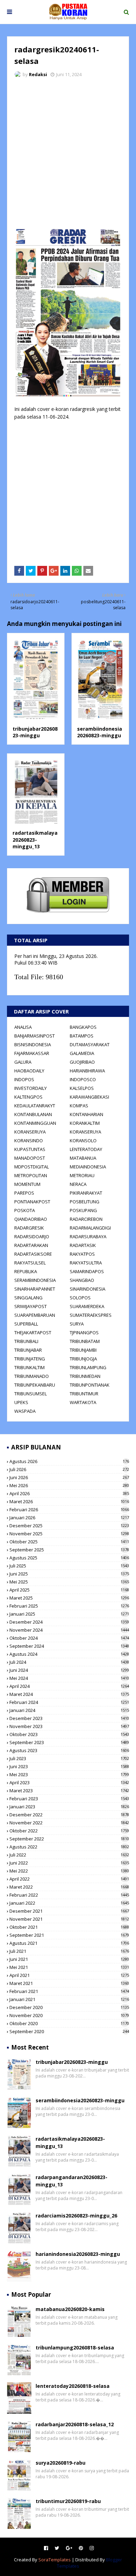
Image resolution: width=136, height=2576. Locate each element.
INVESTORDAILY (31, 1088)
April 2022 (69, 1879)
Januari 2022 (69, 1903)
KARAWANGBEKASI (89, 1097)
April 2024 (69, 1686)
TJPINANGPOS (84, 1333)
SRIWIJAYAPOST (31, 1306)
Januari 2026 (69, 1518)
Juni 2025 (69, 1574)
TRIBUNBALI (26, 1341)
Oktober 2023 (69, 1734)
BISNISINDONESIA (33, 1045)
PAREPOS (24, 1193)
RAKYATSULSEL (30, 1263)
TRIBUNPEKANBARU (35, 1385)
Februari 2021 (69, 1991)
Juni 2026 (69, 1477)
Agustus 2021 (69, 1943)
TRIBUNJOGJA (83, 1359)
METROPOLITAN (31, 1175)
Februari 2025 (69, 1606)
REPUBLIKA (26, 1271)
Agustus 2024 (69, 1654)
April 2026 (69, 1493)
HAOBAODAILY (29, 1071)
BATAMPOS (82, 1036)
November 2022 (69, 1823)
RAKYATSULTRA (86, 1263)
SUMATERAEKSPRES (91, 1315)
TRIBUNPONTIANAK (90, 1385)
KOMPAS (79, 1106)
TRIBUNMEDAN (85, 1376)
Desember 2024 (69, 1622)
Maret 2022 (69, 1887)
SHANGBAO (82, 1280)
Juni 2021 (69, 1959)
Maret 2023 (69, 1791)
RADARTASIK (83, 1245)
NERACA (78, 1184)
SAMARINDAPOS (87, 1271)
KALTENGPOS (28, 1097)
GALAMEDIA (82, 1053)
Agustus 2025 (69, 1558)
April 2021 (69, 1975)
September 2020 (69, 2031)
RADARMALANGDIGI (90, 1228)
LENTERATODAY (86, 1149)
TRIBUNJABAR (28, 1350)
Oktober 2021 (69, 1927)
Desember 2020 (69, 2007)
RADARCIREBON (86, 1219)
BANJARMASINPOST (35, 1036)
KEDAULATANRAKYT (35, 1106)
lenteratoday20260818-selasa (73, 2386)
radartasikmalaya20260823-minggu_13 (35, 840)
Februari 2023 (69, 1799)
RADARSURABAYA (88, 1237)
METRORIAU (82, 1175)
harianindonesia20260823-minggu (78, 2254)
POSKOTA (25, 1210)
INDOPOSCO (83, 1079)
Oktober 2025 (69, 1542)
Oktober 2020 (69, 2023)
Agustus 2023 (69, 1750)
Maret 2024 (69, 1694)
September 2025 (69, 1550)
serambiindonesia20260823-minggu (100, 732)
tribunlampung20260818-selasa (75, 2348)
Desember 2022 (69, 1815)
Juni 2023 (69, 1766)
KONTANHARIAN (86, 1114)
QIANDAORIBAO (31, 1219)
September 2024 (69, 1646)
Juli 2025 (69, 1566)
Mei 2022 (69, 1871)
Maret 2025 (69, 1598)
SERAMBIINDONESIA (35, 1280)
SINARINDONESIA (88, 1289)
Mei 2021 (69, 1967)
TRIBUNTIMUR (84, 1394)
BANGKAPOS (83, 1027)
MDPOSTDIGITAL (32, 1167)
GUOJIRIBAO (82, 1062)
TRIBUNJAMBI (83, 1350)
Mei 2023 (69, 1774)
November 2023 (69, 1726)
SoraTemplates (55, 2560)
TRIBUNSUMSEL (31, 1394)
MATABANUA (83, 1158)
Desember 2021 (69, 1911)
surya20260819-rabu (61, 2463)
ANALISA (23, 1027)
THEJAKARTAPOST (33, 1333)
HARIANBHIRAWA (87, 1071)
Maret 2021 (69, 1983)
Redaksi (38, 74)
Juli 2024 (69, 1662)
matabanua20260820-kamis (70, 2309)
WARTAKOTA (83, 1402)
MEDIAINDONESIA (88, 1167)
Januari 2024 (69, 1710)
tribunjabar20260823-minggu (35, 732)
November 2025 (69, 1534)
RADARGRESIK (29, 1228)
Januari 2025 (69, 1614)
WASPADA (25, 1411)
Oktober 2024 (69, 1638)
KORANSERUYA (30, 1132)
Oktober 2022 (69, 1831)
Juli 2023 (69, 1758)
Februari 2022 (69, 1895)
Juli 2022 (69, 1855)
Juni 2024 (69, 1670)
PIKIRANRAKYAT (86, 1193)
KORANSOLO (83, 1141)
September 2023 (69, 1742)
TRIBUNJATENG (30, 1359)
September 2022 (69, 1839)
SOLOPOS (80, 1298)
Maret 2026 (69, 1501)
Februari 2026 (69, 1510)
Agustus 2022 (69, 1847)
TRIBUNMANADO (32, 1376)
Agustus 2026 (69, 1461)
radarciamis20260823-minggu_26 (76, 2216)
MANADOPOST (30, 1158)
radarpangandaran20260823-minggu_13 (71, 2181)
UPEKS (21, 1402)
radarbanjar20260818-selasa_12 (75, 2424)
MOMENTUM (27, 1184)
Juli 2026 (69, 1469)
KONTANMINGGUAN (35, 1123)
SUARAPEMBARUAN (35, 1315)
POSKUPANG (83, 1210)
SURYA (77, 1324)
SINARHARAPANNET (35, 1289)
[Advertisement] (68, 155)
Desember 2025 (69, 1526)
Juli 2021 (69, 1951)
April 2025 (69, 1590)
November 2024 (69, 1630)
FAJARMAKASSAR (32, 1053)
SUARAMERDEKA (87, 1306)
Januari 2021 (69, 1999)
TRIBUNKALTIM (29, 1367)
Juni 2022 (69, 1863)
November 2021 (69, 1919)
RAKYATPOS (82, 1254)
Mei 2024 (69, 1678)
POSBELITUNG (85, 1202)
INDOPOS (24, 1079)
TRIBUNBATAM (85, 1341)
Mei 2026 (69, 1485)
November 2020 (69, 2015)
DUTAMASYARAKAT (90, 1045)
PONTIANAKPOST (32, 1202)
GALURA (23, 1062)
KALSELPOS (82, 1088)
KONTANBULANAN (33, 1114)
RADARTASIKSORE (33, 1254)
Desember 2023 (69, 1718)
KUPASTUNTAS (30, 1149)
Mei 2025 (69, 1582)
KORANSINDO (29, 1141)
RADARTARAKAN (31, 1245)
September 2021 (69, 1935)
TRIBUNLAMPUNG (88, 1367)
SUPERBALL (26, 1324)
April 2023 (69, 1782)
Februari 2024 (69, 1702)
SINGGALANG (28, 1298)
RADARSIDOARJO (32, 1237)
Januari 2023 (69, 1807)
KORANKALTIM (85, 1123)
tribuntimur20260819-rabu (68, 2501)
